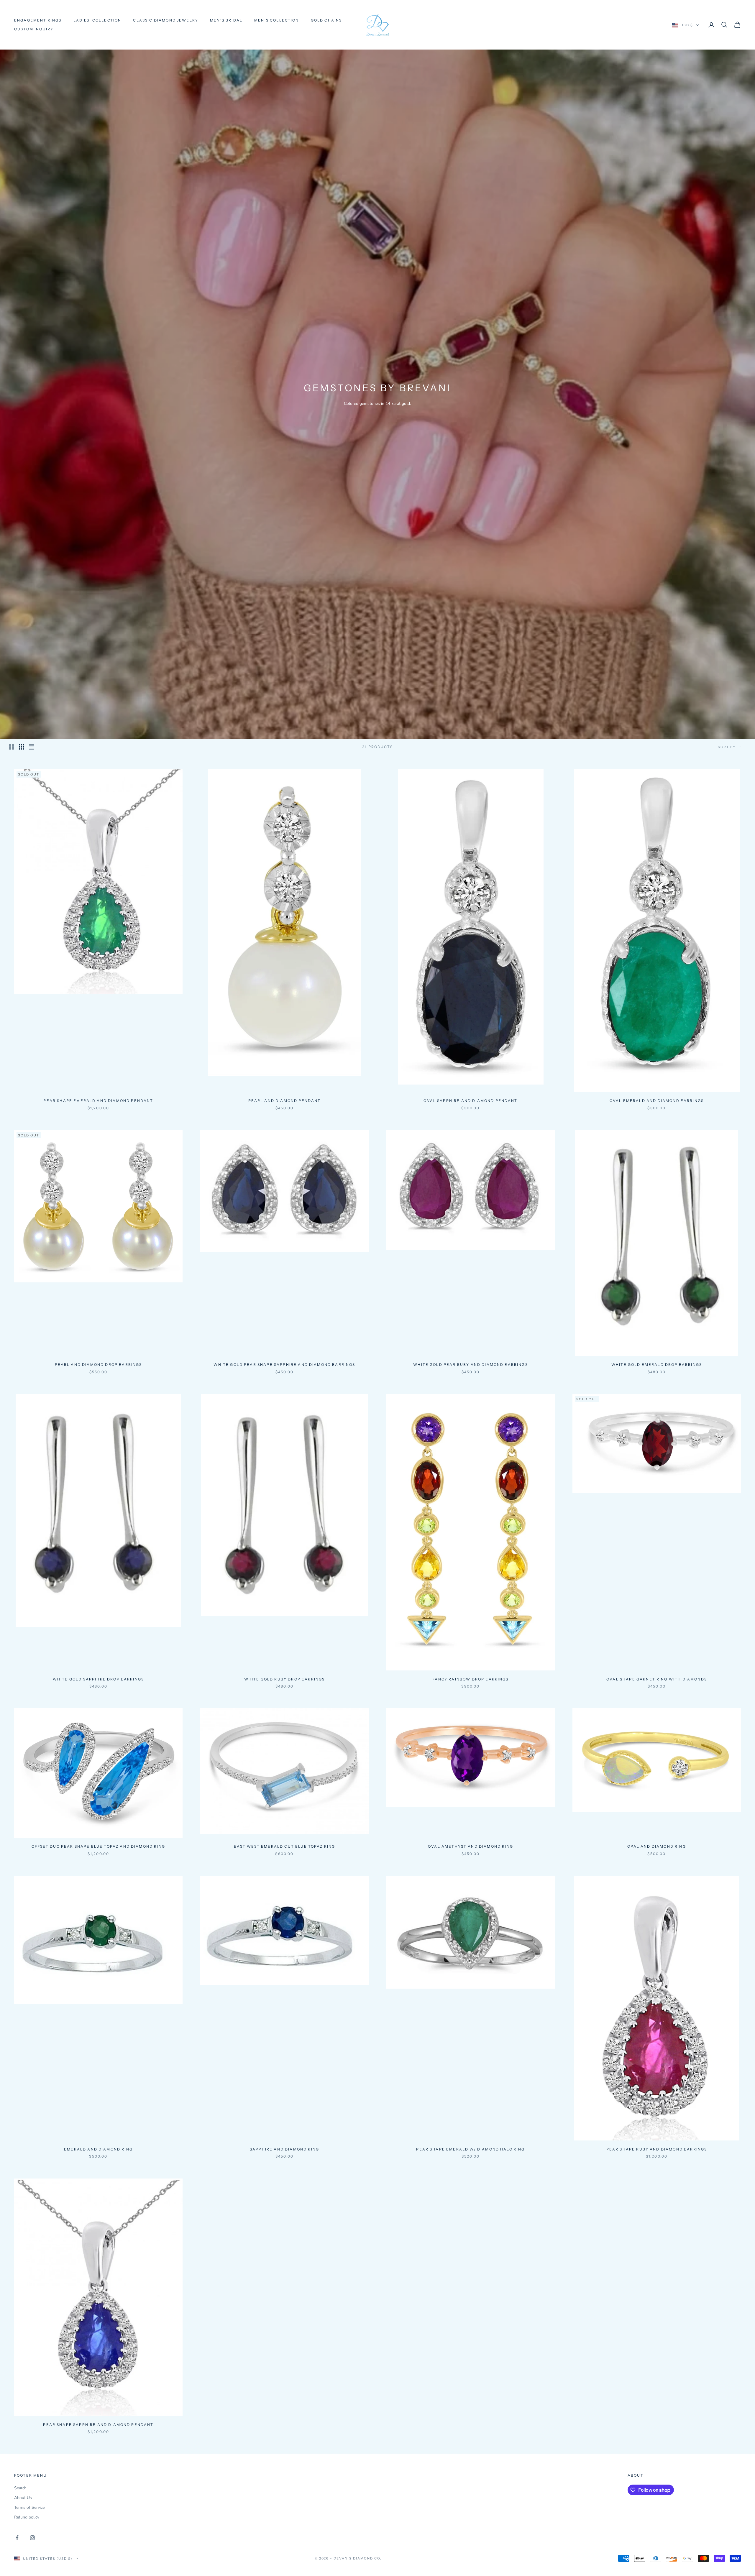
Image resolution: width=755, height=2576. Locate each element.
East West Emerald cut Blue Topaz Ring (285, 1846)
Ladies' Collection (97, 20)
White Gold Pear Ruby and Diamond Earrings (471, 1365)
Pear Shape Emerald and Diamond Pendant (98, 1101)
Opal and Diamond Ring (656, 1846)
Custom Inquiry (34, 29)
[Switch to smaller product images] (22, 747)
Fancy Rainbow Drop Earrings (470, 1679)
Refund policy (27, 2517)
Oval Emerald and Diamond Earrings (657, 1101)
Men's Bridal (226, 20)
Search (20, 2488)
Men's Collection (277, 20)
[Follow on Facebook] (17, 2538)
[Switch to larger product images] (12, 747)
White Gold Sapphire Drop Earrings (98, 1679)
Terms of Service (29, 2507)
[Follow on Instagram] (32, 2538)
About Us (23, 2498)
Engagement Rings (38, 20)
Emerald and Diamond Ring (98, 2149)
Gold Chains (326, 20)
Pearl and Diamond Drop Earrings (99, 1365)
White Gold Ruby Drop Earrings (285, 1679)
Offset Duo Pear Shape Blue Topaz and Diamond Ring (98, 1846)
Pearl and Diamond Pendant (285, 1101)
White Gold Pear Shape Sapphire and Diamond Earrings (284, 1365)
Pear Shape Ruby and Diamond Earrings (657, 2149)
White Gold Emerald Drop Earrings (657, 1365)
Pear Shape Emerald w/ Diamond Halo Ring (470, 2149)
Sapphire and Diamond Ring (284, 2149)
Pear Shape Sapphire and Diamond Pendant (98, 2425)
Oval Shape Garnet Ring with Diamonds (657, 1679)
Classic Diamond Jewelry (166, 20)
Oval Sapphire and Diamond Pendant (470, 1101)
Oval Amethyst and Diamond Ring (471, 1846)
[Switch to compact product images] (32, 747)
